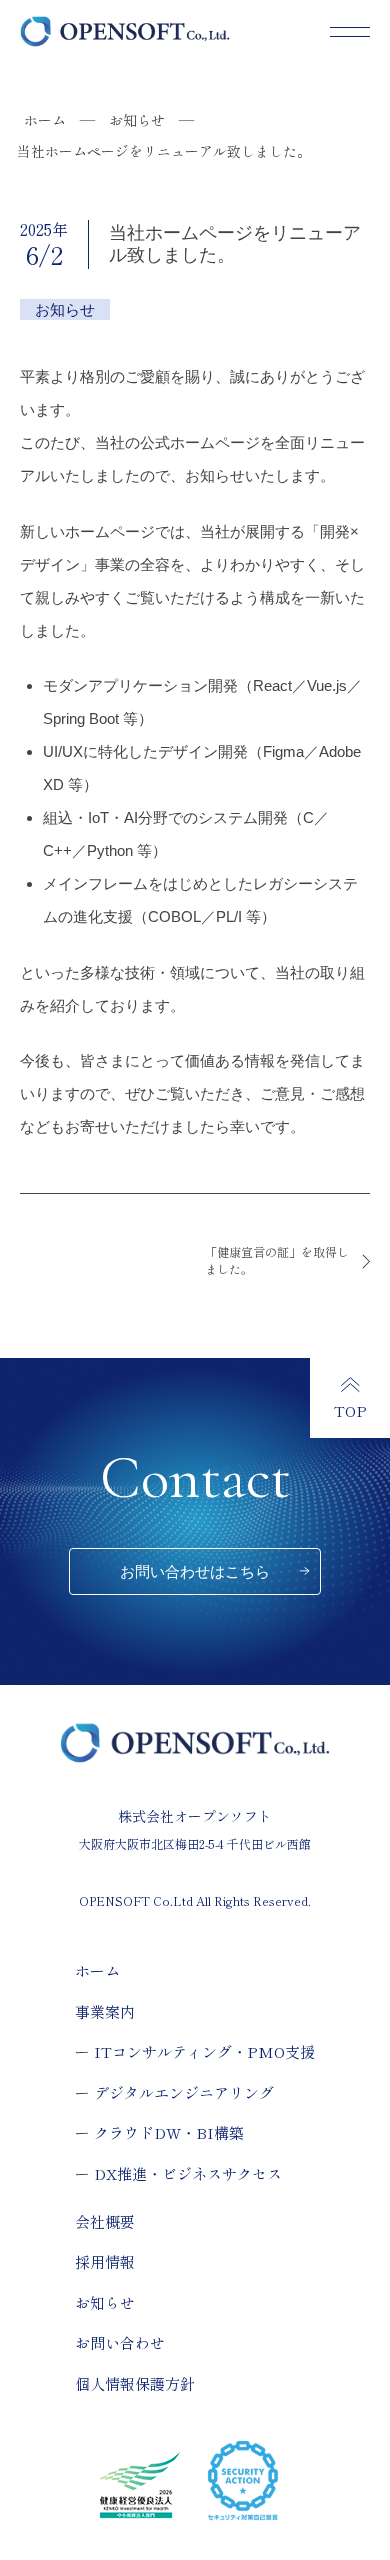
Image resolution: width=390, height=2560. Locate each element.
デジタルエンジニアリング (184, 2092)
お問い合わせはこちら (195, 1571)
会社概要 (105, 2221)
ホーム (97, 1970)
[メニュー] (350, 32)
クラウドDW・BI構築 (169, 2132)
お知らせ (105, 2302)
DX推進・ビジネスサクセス (188, 2173)
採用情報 (105, 2261)
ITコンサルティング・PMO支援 (204, 2051)
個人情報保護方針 (135, 2383)
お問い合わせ (120, 2342)
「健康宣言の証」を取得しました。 (277, 1260)
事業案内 (105, 2011)
